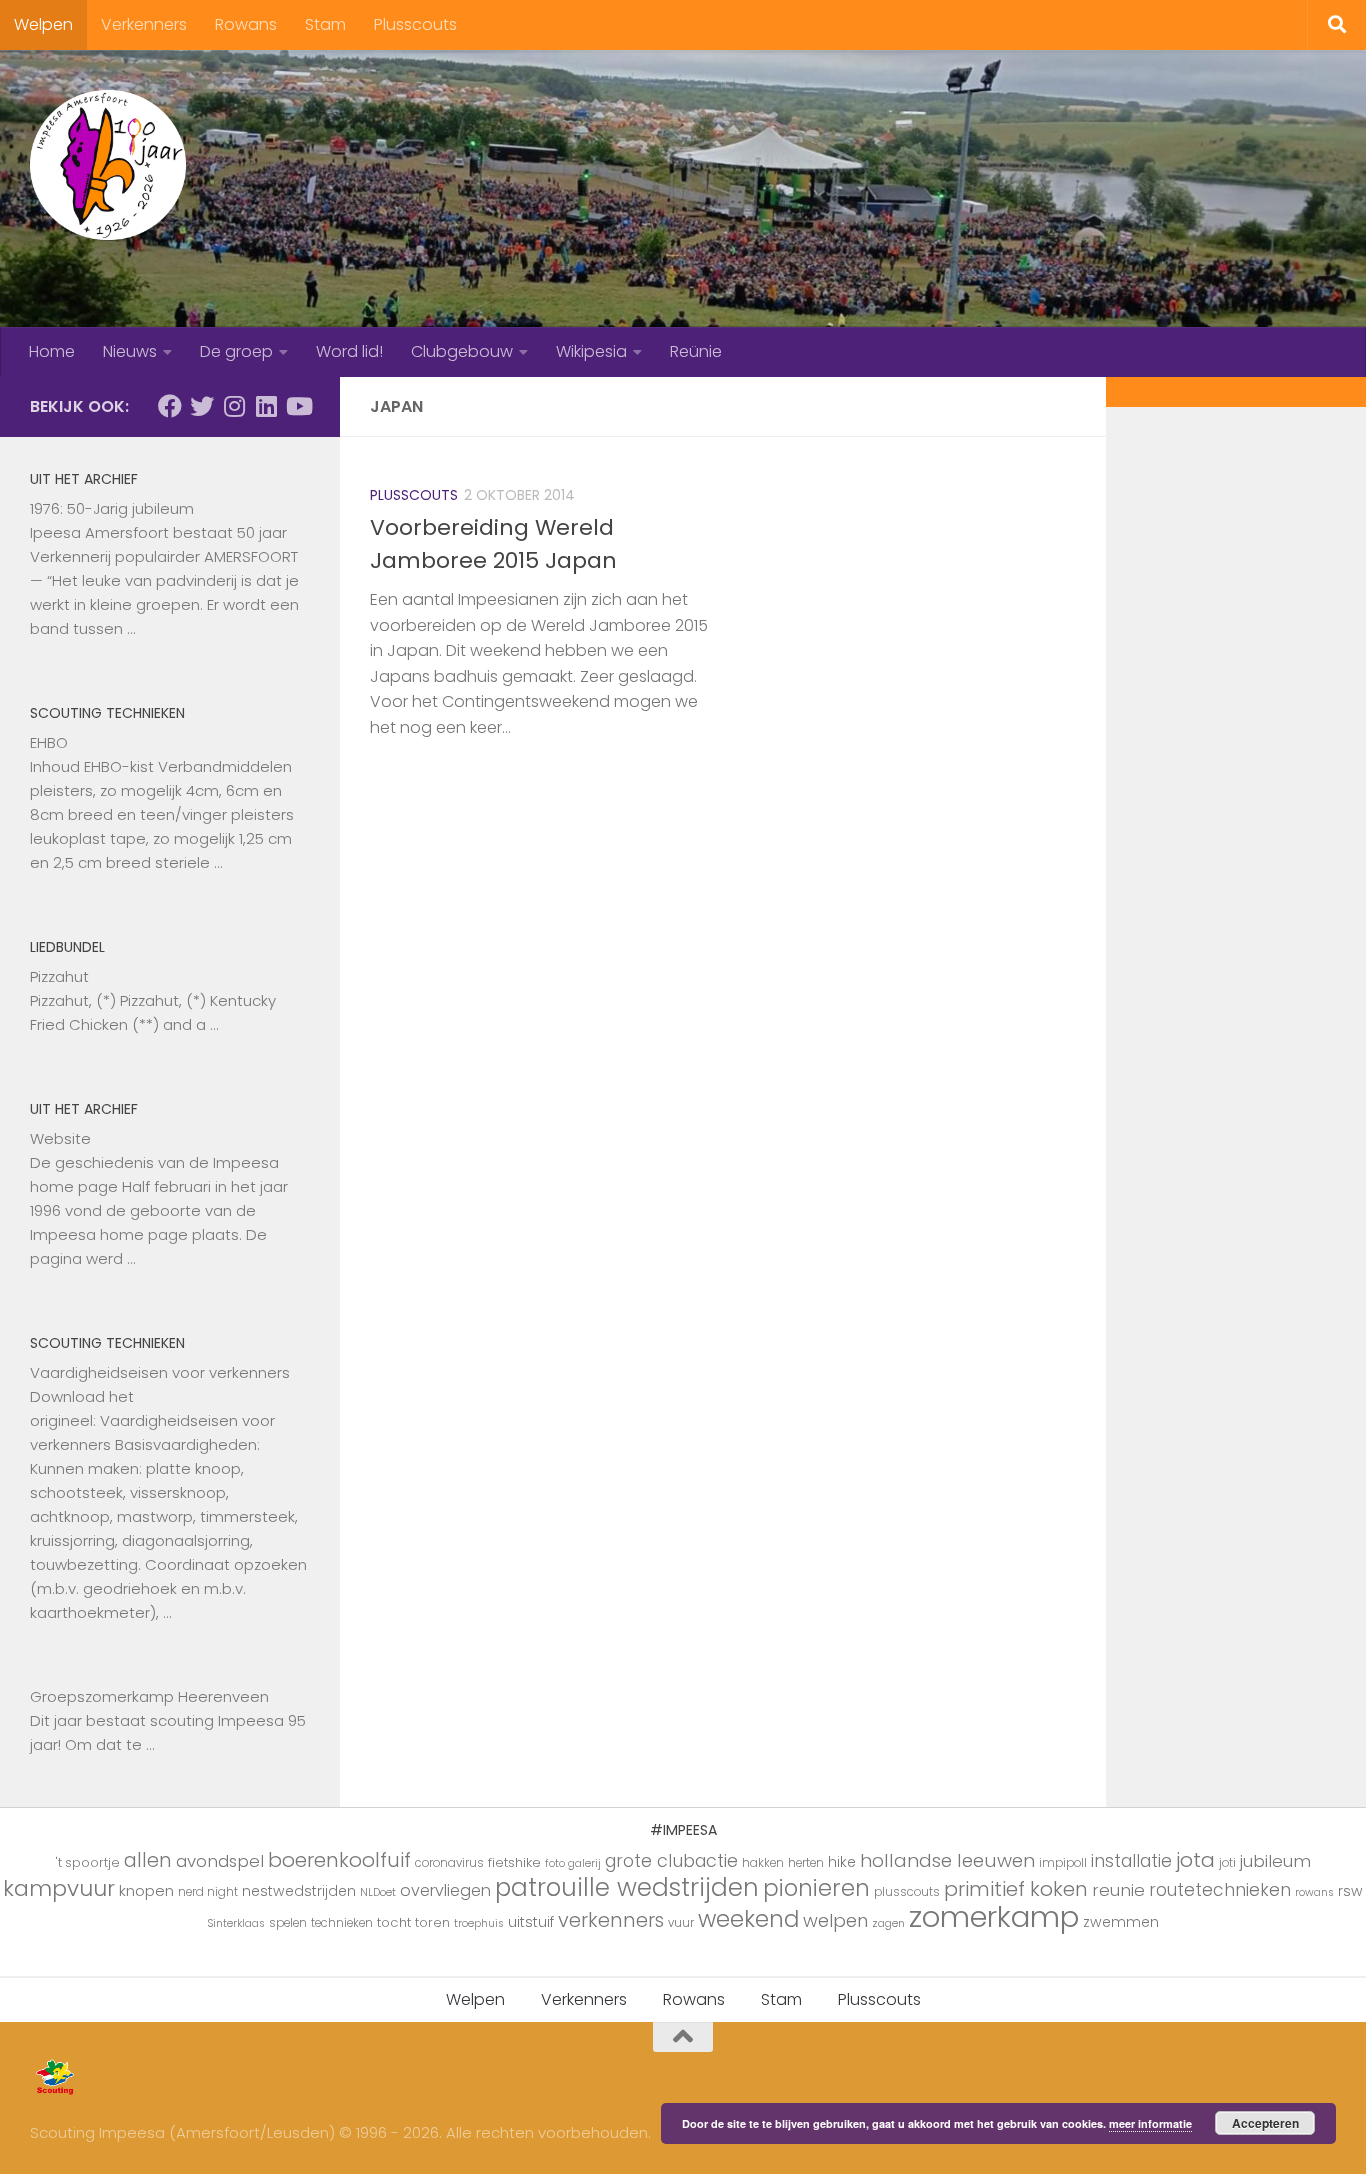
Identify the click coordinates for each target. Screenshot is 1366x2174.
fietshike (514, 1862)
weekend (748, 1919)
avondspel (220, 1861)
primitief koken (1016, 1889)
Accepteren (1265, 2123)
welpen (835, 1920)
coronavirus (449, 1863)
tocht (394, 1922)
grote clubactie (671, 1860)
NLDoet (378, 1892)
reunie (1118, 1890)
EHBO (49, 742)
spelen (288, 1923)
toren (432, 1922)
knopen (146, 1890)
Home (52, 351)
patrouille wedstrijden (627, 1887)
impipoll (1063, 1863)
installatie (1131, 1861)
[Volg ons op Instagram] (234, 406)
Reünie (696, 351)
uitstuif (531, 1922)
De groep (236, 351)
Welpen (43, 24)
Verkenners (144, 24)
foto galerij (573, 1863)
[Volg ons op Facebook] (170, 406)
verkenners (611, 1920)
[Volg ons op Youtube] (298, 406)
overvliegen (445, 1890)
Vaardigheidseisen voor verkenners (160, 1372)
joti (1227, 1863)
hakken (763, 1863)
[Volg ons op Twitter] (202, 406)
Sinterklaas (236, 1923)
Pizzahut (59, 976)
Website (60, 1138)
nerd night (208, 1892)
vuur (681, 1923)
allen (148, 1860)
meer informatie (1150, 2123)
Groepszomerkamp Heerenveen (149, 1696)
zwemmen (1121, 1922)
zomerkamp (994, 1916)
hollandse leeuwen (947, 1860)
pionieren (816, 1888)
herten (806, 1863)
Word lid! (349, 351)
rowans (1314, 1892)
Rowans (246, 24)
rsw (1350, 1891)
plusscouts (907, 1892)
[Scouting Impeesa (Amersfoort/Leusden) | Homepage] (108, 165)
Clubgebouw (462, 351)
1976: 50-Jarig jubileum (112, 508)
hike (842, 1862)
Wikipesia (591, 351)
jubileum (1275, 1861)
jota (1195, 1860)
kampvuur (59, 1888)
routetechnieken (1220, 1890)
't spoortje (88, 1862)
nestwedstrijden (299, 1891)
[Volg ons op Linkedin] (266, 406)
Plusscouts (415, 24)
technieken (342, 1923)
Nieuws (130, 351)
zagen (888, 1923)
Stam (325, 24)
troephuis (479, 1923)
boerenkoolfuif (339, 1860)
